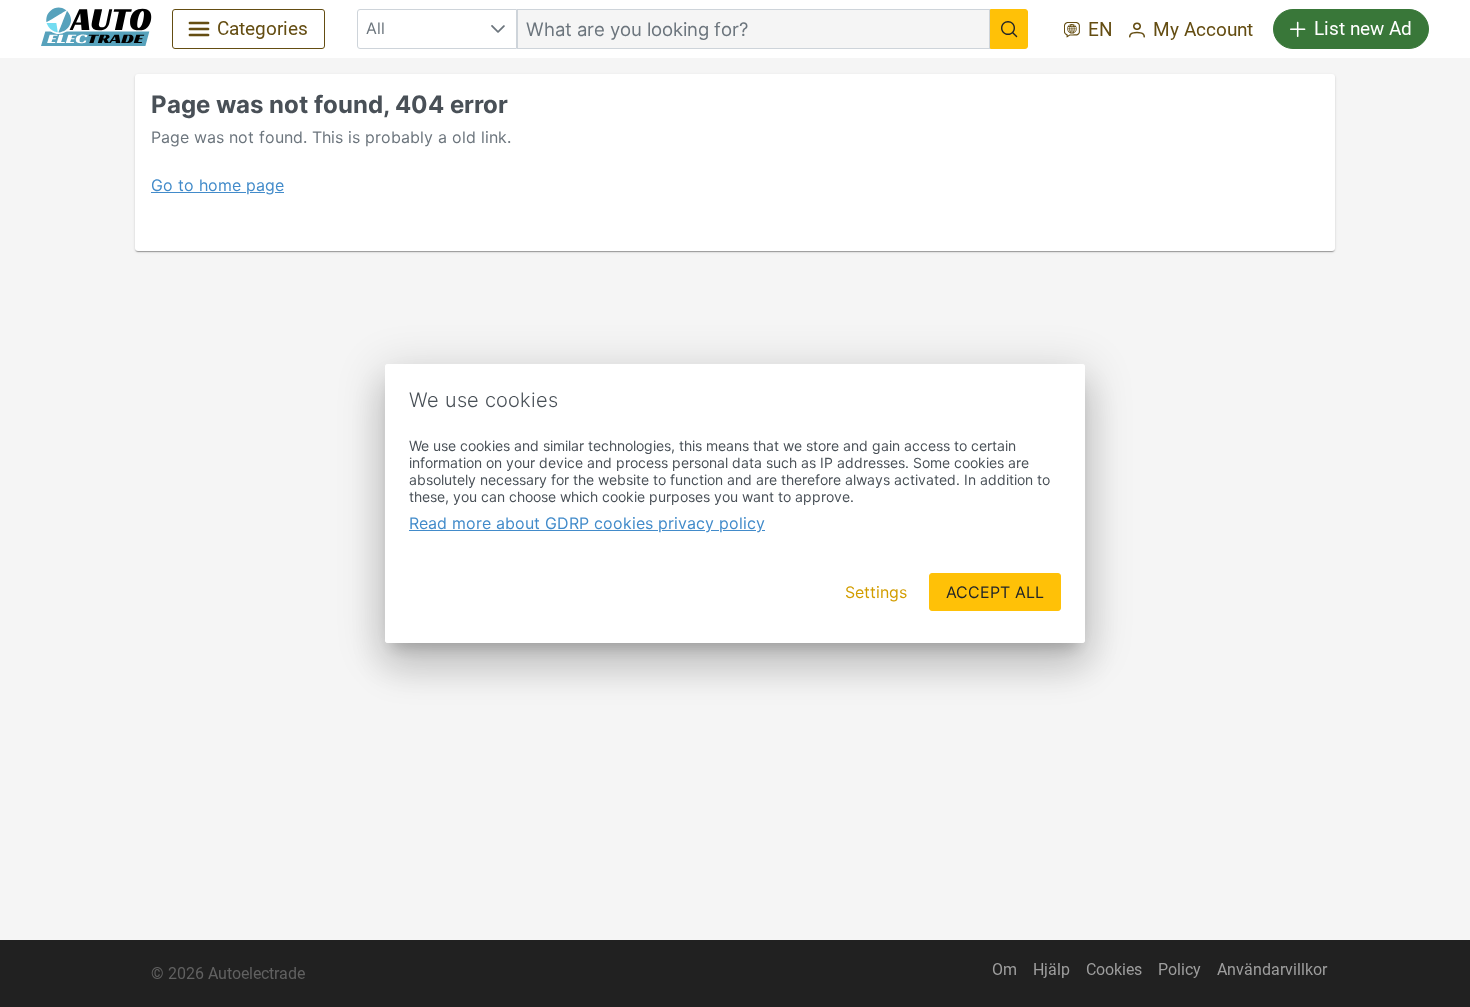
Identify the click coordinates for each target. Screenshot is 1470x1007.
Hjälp (1051, 969)
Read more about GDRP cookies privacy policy (587, 523)
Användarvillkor (1272, 969)
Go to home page (217, 185)
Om (1004, 969)
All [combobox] (375, 28)
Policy (1179, 969)
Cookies (1114, 969)
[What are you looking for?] (1009, 29)
